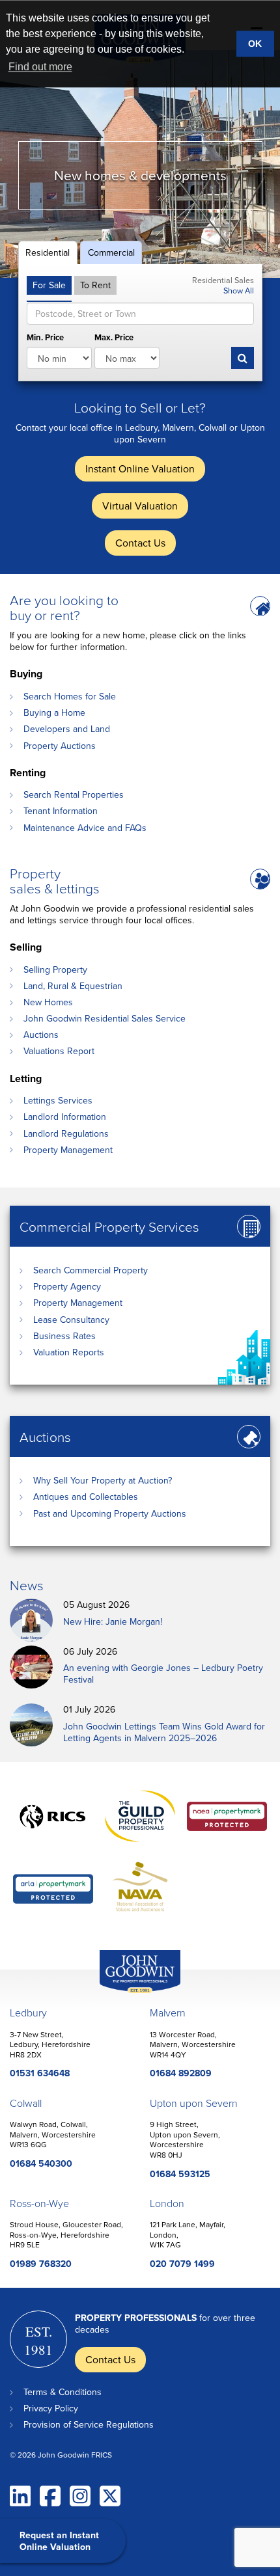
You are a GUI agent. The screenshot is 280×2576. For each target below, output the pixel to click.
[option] (140, 164)
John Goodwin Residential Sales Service (105, 1018)
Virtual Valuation (140, 506)
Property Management (68, 1150)
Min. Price (45, 338)
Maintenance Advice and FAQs (85, 828)
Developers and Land (67, 729)
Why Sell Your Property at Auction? (103, 1480)
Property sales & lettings (55, 880)
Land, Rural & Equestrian (73, 986)
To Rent (95, 285)
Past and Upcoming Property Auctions (110, 1513)
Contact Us (140, 543)
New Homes (48, 1002)
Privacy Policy (51, 2408)
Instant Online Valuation (140, 468)
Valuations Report (59, 1051)
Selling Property (55, 969)
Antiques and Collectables (86, 1497)
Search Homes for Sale (70, 696)
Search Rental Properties (74, 794)
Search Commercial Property (91, 1270)
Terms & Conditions (63, 2392)
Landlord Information (65, 1117)
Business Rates (64, 1336)
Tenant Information (61, 811)
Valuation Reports (69, 1352)
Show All (239, 290)
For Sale (49, 285)
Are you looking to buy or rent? (64, 607)
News (27, 1585)
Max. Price (114, 338)
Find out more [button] (40, 67)
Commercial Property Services (109, 1226)
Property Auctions (60, 746)
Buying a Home (54, 712)
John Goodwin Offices (129, 1993)
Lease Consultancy (71, 1320)
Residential (48, 252)
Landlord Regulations (66, 1133)
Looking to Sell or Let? (140, 407)
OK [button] (255, 44)
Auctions (41, 1035)
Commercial (111, 252)
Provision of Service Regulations (89, 2424)
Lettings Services (58, 1100)
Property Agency (67, 1286)
